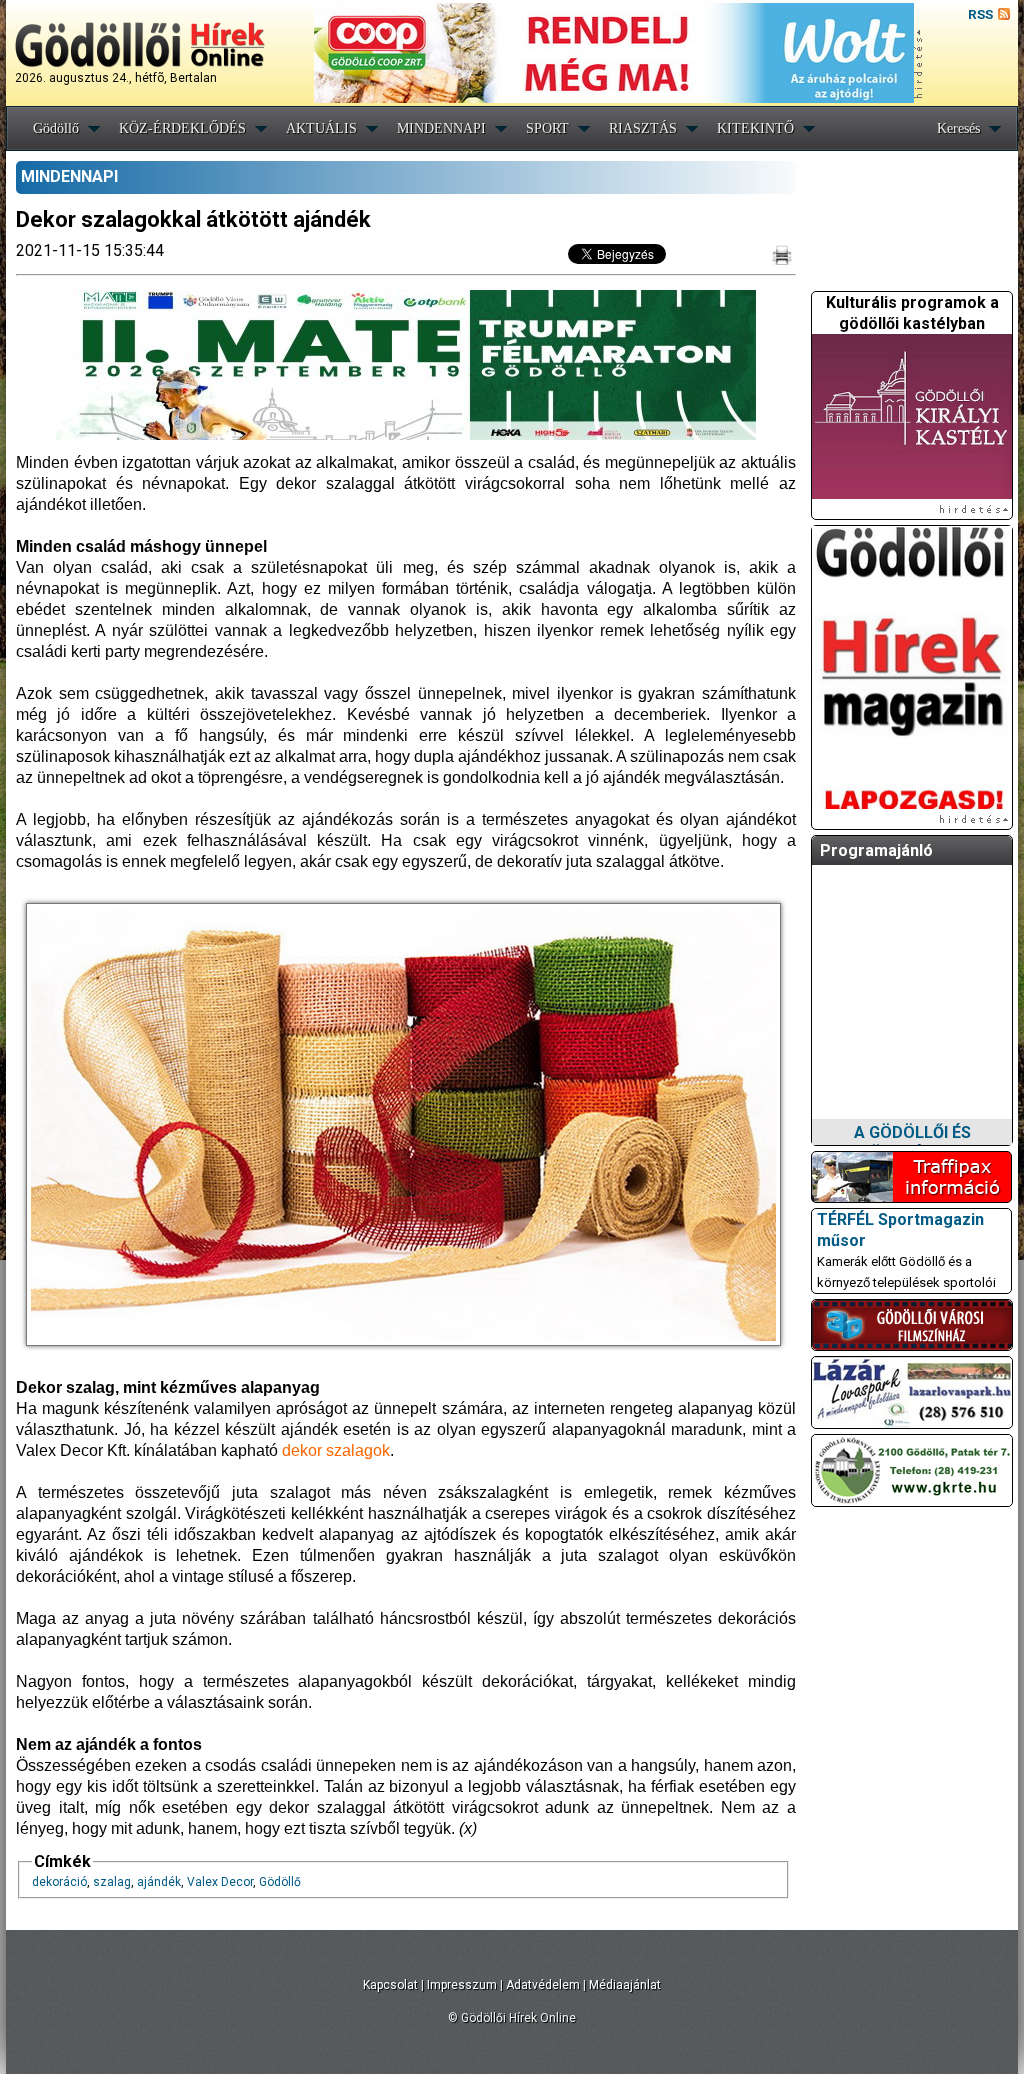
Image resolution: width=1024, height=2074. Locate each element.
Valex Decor (220, 1882)
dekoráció (59, 1882)
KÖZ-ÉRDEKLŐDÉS (182, 128)
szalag (112, 1882)
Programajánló (876, 850)
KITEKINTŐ (755, 128)
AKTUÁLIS (321, 128)
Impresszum (462, 1985)
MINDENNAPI (441, 128)
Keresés (958, 128)
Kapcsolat (390, 1985)
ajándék (159, 1882)
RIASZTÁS (643, 128)
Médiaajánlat (625, 1985)
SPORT (547, 128)
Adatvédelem (543, 1985)
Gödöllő (56, 128)
